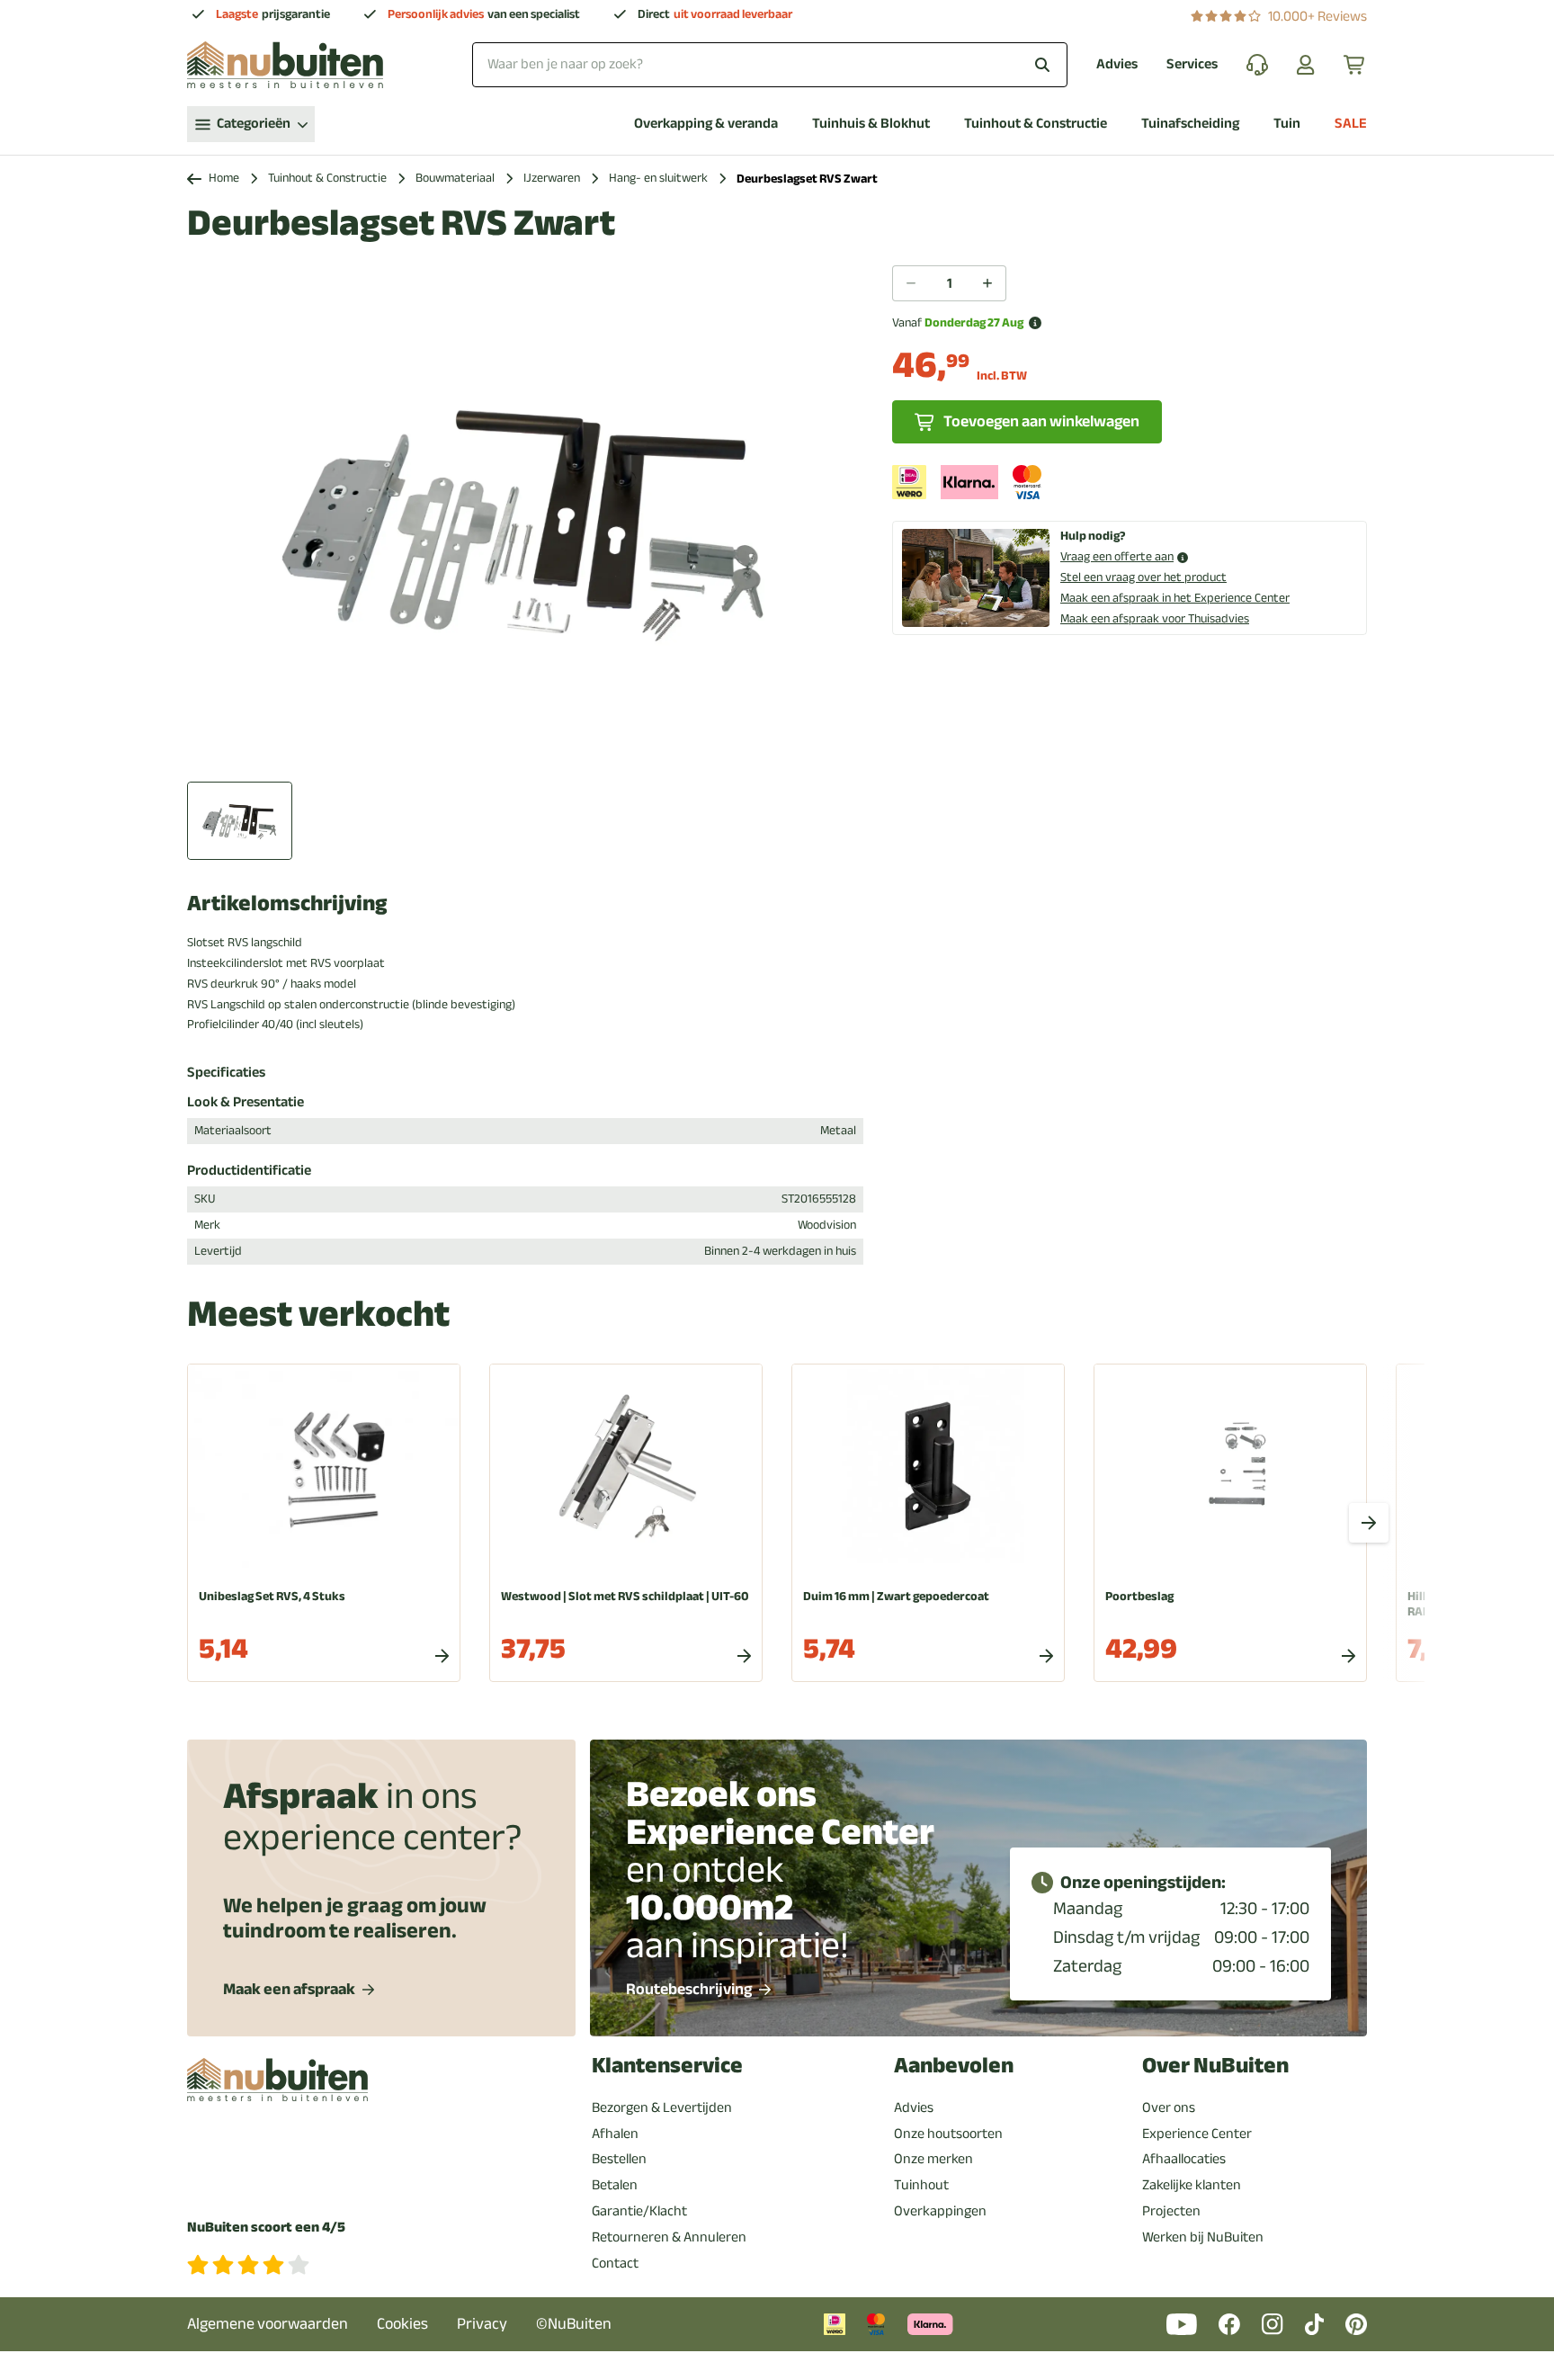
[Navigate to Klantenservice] (1257, 65)
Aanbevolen (954, 2066)
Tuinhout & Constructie (1036, 124)
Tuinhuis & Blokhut (871, 124)
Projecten (1171, 2211)
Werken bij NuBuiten (1203, 2237)
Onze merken (933, 2159)
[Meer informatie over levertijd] (1035, 323)
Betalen (615, 2185)
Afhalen (615, 2134)
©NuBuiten (574, 2324)
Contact (615, 2263)
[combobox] (770, 64)
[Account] (1306, 65)
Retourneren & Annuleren (669, 2237)
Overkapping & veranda (706, 124)
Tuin (1287, 124)
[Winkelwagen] (1355, 65)
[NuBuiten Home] (285, 65)
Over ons (1169, 2107)
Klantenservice (667, 2066)
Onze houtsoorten (948, 2134)
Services (1192, 64)
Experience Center (1197, 2134)
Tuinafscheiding (1190, 124)
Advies (1117, 64)
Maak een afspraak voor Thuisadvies (1155, 618)
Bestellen (619, 2159)
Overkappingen (940, 2211)
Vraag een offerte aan (1117, 557)
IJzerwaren (552, 179)
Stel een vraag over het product (1143, 577)
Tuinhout (921, 2185)
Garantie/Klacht (639, 2211)
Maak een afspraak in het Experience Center (1175, 598)
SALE (1351, 124)
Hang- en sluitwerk (658, 179)
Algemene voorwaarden (268, 2324)
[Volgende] (1369, 1523)
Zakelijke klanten (1192, 2185)
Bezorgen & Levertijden (662, 2107)
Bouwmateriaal (455, 179)
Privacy (482, 2324)
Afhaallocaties (1184, 2159)
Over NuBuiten (1215, 2066)
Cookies (402, 2324)
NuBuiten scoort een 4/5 (266, 2228)
